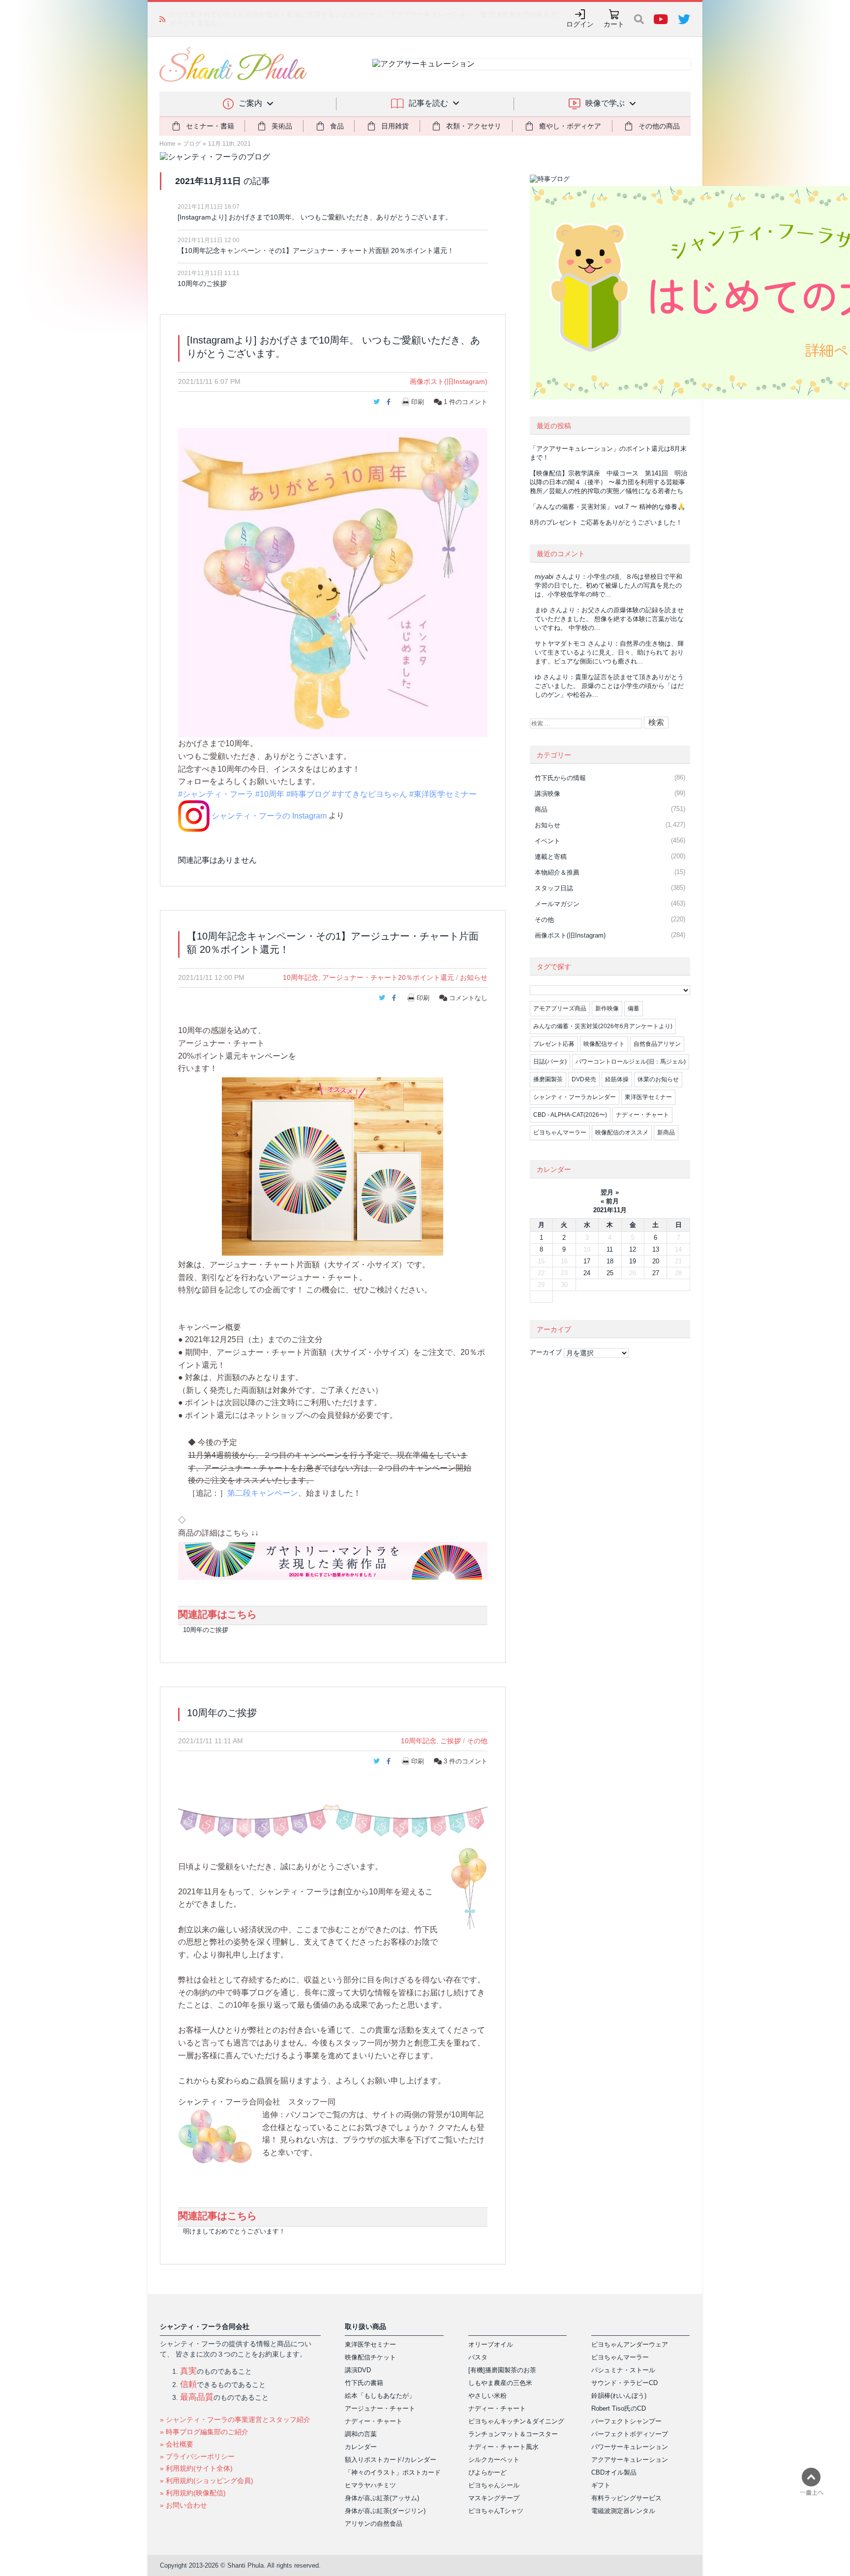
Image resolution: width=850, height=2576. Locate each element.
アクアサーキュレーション (630, 2460)
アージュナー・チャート (380, 2408)
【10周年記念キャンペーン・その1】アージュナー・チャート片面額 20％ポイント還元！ (316, 251)
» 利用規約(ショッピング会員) (207, 2481)
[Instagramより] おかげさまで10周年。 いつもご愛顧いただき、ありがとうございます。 (315, 217)
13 (656, 1249)
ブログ (192, 144)
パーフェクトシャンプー (626, 2421)
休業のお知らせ (658, 1079)
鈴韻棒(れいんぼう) (619, 2396)
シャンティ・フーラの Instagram (268, 816)
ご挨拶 (451, 1741)
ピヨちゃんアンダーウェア (630, 2344)
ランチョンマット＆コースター (513, 2434)
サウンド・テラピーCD (624, 2383)
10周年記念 (301, 977)
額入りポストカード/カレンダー (391, 2460)
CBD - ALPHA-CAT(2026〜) (570, 1115)
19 (633, 1261)
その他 (477, 1741)
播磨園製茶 (548, 1079)
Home (167, 144)
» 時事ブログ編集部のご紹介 (204, 2432)
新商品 (666, 1132)
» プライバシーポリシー (197, 2456)
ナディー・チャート (642, 1115)
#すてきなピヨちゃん (370, 794)
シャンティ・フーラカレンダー (575, 1097)
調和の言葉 (361, 2434)
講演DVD (358, 2370)
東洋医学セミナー (648, 1097)
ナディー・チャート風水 (503, 2447)
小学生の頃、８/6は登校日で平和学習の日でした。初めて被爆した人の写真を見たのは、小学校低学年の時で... (608, 585)
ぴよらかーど (487, 2472)
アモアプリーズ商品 (560, 1008)
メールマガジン (557, 904)
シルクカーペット (494, 2460)
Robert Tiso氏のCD (619, 2408)
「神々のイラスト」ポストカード (393, 2472)
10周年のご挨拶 (202, 283)
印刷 (418, 402)
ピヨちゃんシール (494, 2485)
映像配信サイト (604, 1044)
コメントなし (467, 998)
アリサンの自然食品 (374, 2524)
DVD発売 (584, 1079)
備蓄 (634, 1008)
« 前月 (610, 1201)
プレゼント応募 (554, 1044)
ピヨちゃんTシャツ (496, 2511)
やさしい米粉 (487, 2396)
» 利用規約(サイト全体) (196, 2468)
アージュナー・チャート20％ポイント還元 (388, 977)
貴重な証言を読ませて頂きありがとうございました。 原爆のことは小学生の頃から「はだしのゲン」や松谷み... (609, 686)
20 (656, 1261)
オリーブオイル (491, 2344)
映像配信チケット (370, 2357)
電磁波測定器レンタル (623, 2511)
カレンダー (361, 2447)
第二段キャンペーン (263, 1493)
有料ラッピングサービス (626, 2498)
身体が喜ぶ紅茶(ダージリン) (385, 2511)
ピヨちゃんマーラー (560, 1132)
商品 (541, 809)
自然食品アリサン (657, 1044)
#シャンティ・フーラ (216, 794)
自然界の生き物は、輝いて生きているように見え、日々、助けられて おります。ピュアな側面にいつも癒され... (609, 652)
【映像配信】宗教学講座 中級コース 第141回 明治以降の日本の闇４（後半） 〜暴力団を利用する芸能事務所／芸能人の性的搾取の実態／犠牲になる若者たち (608, 482)
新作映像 (607, 1008)
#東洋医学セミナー (443, 794)
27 (656, 1273)
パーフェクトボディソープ (630, 2434)
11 (610, 1249)
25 (610, 1273)
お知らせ (474, 977)
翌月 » (610, 1192)
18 (610, 1261)
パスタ (478, 2357)
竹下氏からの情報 (560, 778)
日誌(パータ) (550, 1062)
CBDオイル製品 (614, 2472)
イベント (547, 841)
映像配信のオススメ (622, 1132)
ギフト (601, 2485)
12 (633, 1249)
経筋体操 (617, 1079)
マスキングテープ (494, 2498)
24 (587, 1273)
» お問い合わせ (183, 2505)
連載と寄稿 (551, 857)
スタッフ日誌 (554, 888)
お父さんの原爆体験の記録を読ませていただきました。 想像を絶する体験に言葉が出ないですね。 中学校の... (609, 619)
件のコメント (466, 402)
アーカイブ (546, 1352)
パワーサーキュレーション (630, 2447)
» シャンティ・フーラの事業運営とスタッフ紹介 (235, 2419)
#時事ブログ (308, 794)
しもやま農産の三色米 (500, 2383)
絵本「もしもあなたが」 (380, 2396)
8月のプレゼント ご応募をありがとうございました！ (606, 522)
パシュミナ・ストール (623, 2370)
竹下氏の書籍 (364, 2383)
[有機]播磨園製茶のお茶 (502, 2370)
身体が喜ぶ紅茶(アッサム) (382, 2498)
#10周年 (270, 794)
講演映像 (547, 794)
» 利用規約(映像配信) (193, 2493)
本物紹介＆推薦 (557, 872)
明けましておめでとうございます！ (234, 2231)
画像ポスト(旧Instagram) (449, 381)
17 (587, 1261)
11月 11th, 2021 (229, 144)
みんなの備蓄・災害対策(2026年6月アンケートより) (603, 1026)
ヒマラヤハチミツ (370, 2485)
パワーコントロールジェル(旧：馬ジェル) (631, 1062)
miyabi (544, 577)
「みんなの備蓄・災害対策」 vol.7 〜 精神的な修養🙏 (607, 507)
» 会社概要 (177, 2444)
